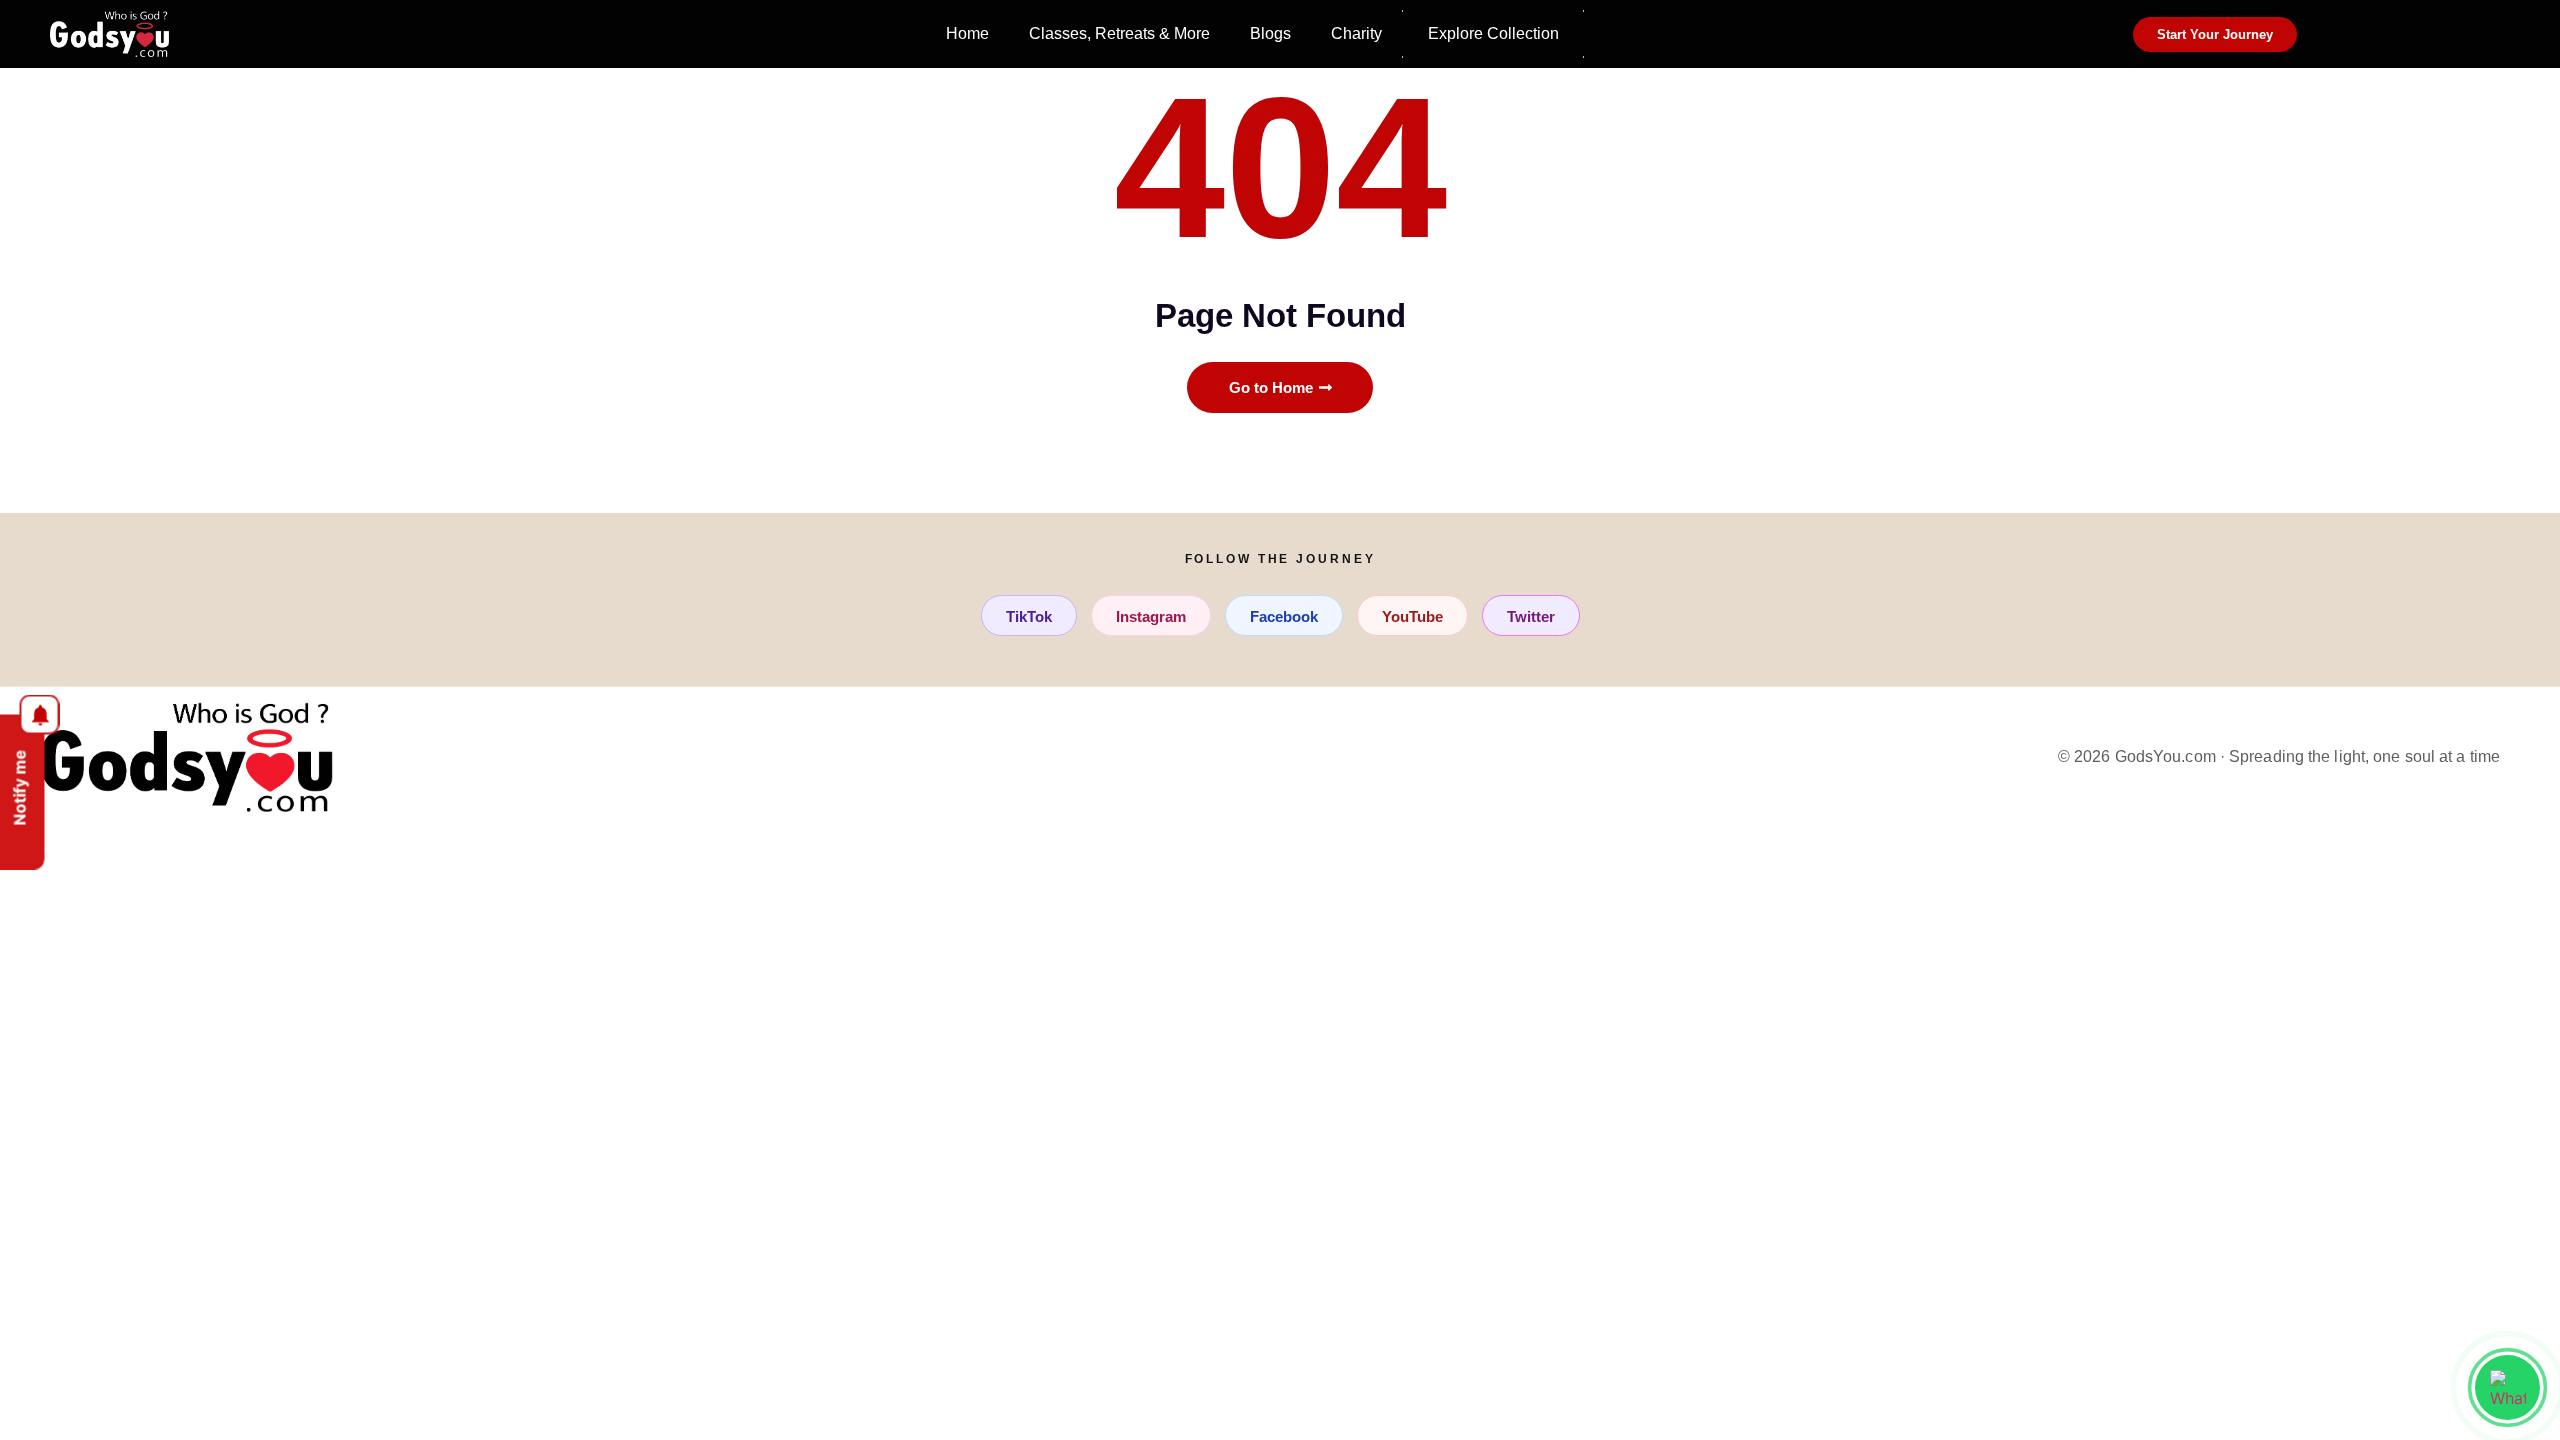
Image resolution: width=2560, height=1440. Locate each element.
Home (967, 33)
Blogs (1270, 33)
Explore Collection (1493, 33)
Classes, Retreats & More (1119, 33)
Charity (1356, 33)
